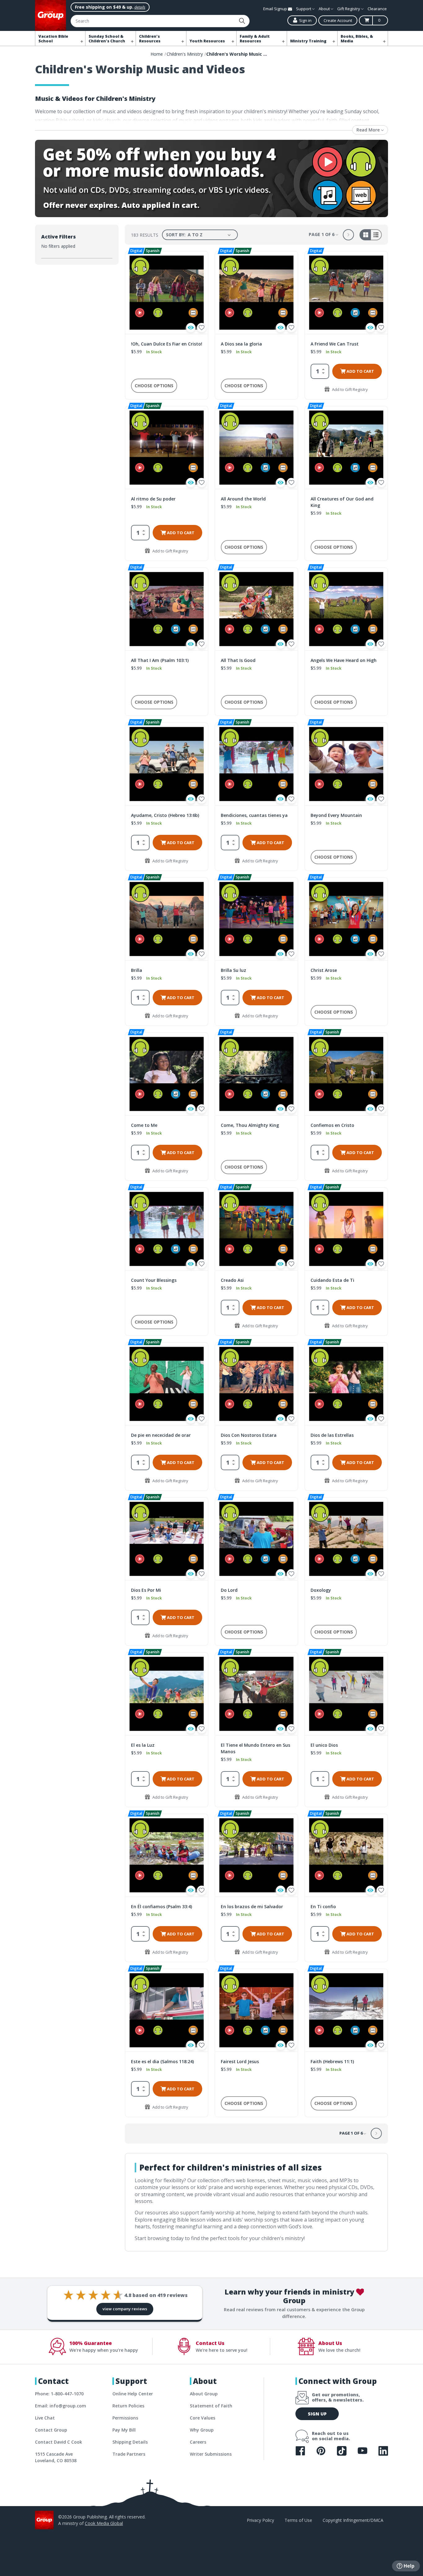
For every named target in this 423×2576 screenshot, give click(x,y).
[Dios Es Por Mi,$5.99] (167, 1539)
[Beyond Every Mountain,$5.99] (346, 764)
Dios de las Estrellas (332, 1435)
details (140, 7)
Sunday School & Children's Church (107, 39)
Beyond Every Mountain (336, 815)
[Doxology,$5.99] (346, 1539)
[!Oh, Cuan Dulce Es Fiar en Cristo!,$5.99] (167, 293)
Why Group (202, 2430)
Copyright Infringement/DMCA (353, 2520)
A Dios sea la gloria (241, 344)
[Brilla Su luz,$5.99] (256, 919)
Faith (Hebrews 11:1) (332, 2061)
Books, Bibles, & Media (357, 39)
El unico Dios (324, 1745)
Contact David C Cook (59, 2442)
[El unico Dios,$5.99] (346, 1694)
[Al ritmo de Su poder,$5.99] (167, 448)
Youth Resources (207, 41)
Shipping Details (130, 2442)
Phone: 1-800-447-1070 (59, 2394)
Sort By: (176, 235)
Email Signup (276, 9)
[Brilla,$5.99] (167, 919)
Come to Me (144, 1125)
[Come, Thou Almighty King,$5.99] (256, 1074)
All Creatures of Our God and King (342, 502)
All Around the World (243, 499)
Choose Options (154, 386)
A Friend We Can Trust (335, 344)
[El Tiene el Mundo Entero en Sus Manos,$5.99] (256, 1694)
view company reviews (125, 2309)
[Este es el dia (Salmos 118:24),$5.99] (167, 2010)
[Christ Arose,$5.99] (346, 919)
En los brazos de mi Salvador (252, 1906)
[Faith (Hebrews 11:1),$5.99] (346, 2010)
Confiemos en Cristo (332, 1125)
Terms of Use (298, 2520)
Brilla (137, 970)
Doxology (321, 1590)
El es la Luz (143, 1745)
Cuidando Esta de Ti (332, 1280)
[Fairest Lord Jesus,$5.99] (256, 2010)
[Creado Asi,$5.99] (256, 1229)
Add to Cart (360, 371)
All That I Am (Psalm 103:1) (160, 660)
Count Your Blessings (154, 1280)
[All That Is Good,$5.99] (256, 609)
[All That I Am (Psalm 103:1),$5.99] (167, 609)
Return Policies (128, 2406)
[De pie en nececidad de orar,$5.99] (167, 1384)
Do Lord (229, 1590)
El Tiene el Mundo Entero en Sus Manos (255, 1748)
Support (304, 9)
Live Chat (45, 2418)
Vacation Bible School (53, 39)
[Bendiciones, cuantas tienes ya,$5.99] (256, 764)
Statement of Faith (211, 2406)
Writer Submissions (211, 2454)
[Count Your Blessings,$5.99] (167, 1229)
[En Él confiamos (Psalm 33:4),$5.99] (167, 1855)
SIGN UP (317, 2414)
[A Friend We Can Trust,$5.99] (346, 293)
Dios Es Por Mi (146, 1590)
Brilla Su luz (233, 970)
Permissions (125, 2418)
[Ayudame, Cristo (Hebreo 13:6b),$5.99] (167, 764)
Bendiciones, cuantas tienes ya (254, 815)
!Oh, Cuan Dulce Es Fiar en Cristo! (167, 344)
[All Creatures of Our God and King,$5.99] (346, 448)
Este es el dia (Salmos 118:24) (162, 2061)
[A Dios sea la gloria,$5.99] (256, 293)
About (325, 9)
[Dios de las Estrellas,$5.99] (346, 1384)
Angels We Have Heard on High (344, 660)
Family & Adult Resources (255, 39)
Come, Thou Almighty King (250, 1125)
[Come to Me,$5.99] (167, 1074)
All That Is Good (238, 660)
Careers (198, 2442)
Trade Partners (129, 2454)
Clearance (377, 9)
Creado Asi (232, 1280)
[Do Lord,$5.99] (256, 1539)
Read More (369, 130)
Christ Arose (324, 970)
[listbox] (210, 235)
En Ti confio (323, 1906)
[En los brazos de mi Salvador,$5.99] (256, 1855)
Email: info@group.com (61, 2406)
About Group (204, 2394)
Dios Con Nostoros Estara (249, 1435)
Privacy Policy (260, 2520)
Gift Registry (349, 9)
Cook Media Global (104, 2523)
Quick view (191, 328)
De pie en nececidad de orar (161, 1435)
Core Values (203, 2418)
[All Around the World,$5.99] (256, 448)
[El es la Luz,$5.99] (167, 1694)
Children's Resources (150, 39)
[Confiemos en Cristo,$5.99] (346, 1074)
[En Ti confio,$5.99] (346, 1855)
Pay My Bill (124, 2430)
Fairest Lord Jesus (240, 2061)
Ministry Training (308, 41)
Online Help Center (133, 2394)
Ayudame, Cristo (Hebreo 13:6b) (165, 815)
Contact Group (51, 2430)
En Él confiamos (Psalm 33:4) (161, 1906)
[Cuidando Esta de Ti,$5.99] (346, 1229)
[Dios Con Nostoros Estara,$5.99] (256, 1384)
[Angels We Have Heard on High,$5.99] (346, 609)
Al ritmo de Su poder (153, 499)
